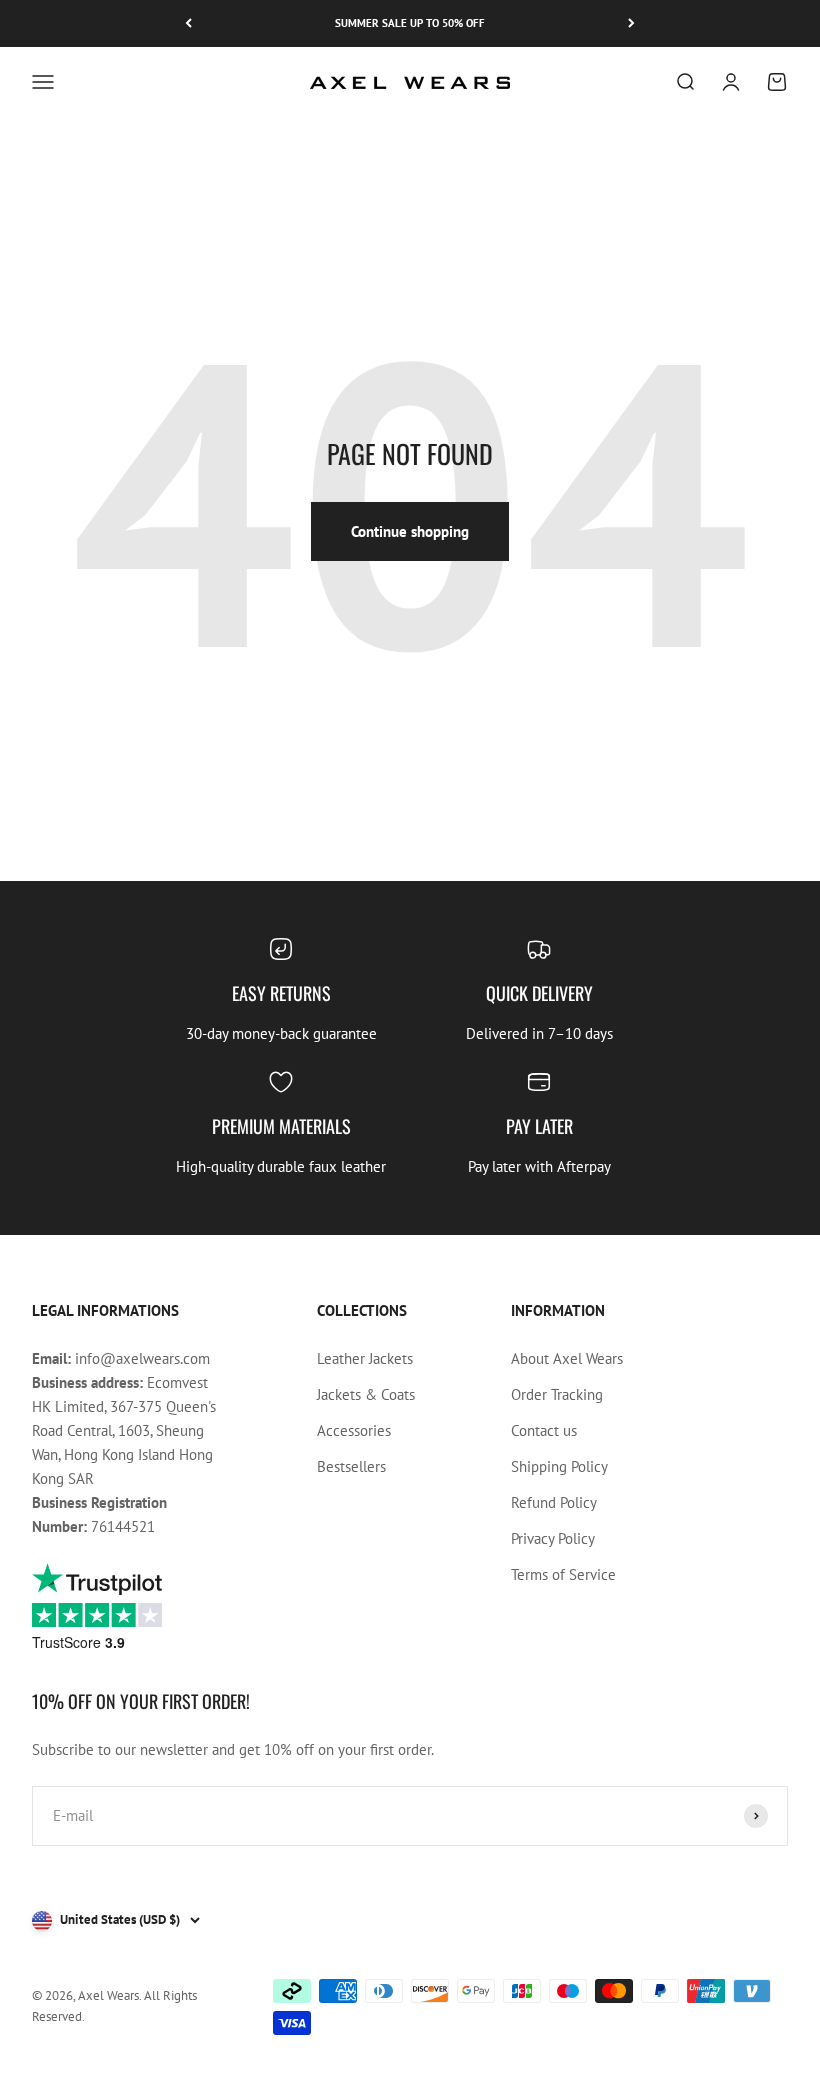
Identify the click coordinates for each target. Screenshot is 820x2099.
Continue (280, 1227)
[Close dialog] (774, 843)
